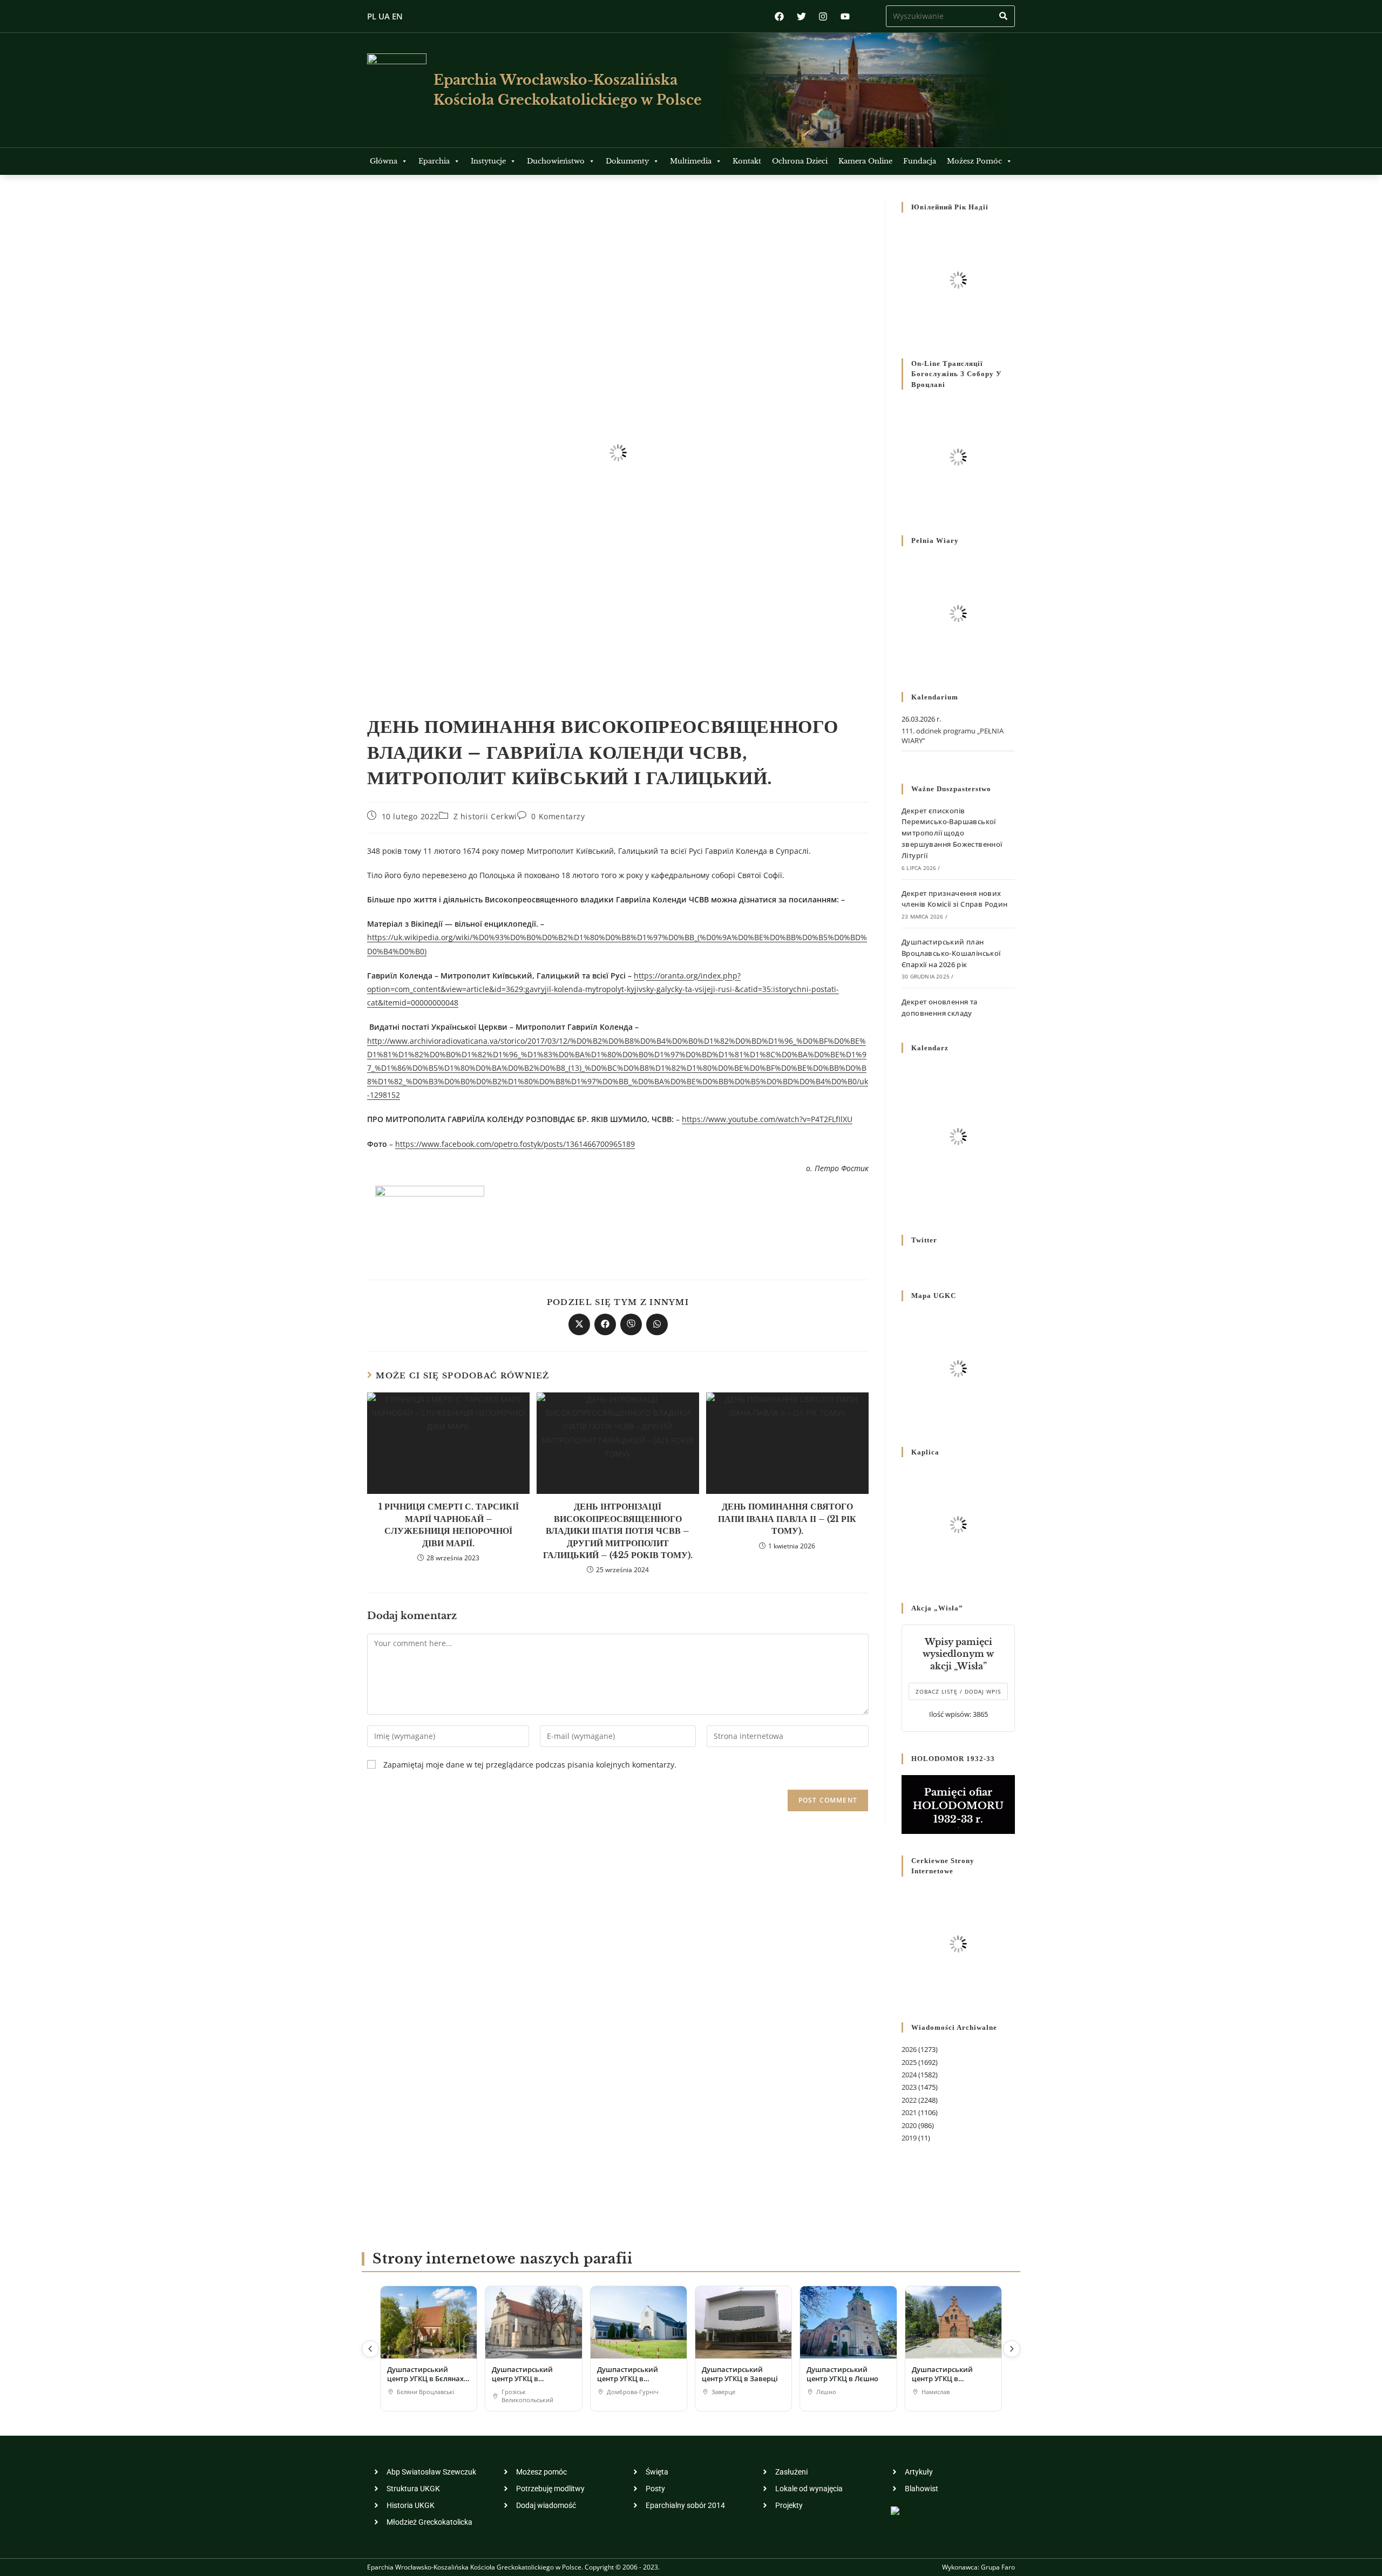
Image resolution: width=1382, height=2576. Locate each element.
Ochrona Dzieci (800, 161)
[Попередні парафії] (370, 2349)
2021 (909, 2112)
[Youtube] (845, 16)
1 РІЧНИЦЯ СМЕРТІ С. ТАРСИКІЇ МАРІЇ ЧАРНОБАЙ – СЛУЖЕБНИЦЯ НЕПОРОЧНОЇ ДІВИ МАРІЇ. (449, 1524)
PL (372, 16)
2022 (909, 2100)
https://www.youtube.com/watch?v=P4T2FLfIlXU (767, 1119)
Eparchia (434, 161)
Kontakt (747, 161)
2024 (909, 2075)
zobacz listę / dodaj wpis (958, 1691)
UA (384, 16)
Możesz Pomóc (974, 161)
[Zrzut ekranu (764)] (430, 1218)
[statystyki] (895, 2510)
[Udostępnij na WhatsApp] (657, 1324)
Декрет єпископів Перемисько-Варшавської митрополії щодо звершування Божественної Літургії (952, 833)
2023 (909, 2087)
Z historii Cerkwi (485, 816)
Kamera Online (865, 161)
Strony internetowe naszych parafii (502, 2259)
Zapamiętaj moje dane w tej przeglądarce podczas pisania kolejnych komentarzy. (530, 1765)
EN (397, 16)
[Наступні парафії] (1012, 2349)
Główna (384, 161)
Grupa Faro (998, 2567)
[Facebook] (779, 16)
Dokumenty (627, 161)
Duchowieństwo (556, 161)
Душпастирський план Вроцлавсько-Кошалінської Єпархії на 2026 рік (951, 953)
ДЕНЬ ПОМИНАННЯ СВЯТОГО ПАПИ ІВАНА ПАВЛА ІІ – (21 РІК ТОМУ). (787, 1518)
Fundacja (920, 161)
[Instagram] (823, 16)
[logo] (397, 90)
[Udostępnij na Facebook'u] (605, 1324)
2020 (909, 2125)
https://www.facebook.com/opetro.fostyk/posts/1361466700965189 (515, 1144)
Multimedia (691, 161)
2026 (909, 2049)
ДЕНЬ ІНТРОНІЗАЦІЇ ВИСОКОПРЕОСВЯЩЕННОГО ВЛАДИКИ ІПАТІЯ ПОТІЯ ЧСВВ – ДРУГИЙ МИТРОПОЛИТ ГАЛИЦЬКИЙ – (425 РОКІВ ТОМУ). (618, 1531)
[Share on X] (579, 1324)
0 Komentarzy (558, 816)
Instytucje (488, 161)
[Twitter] (801, 16)
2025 (909, 2062)
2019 (909, 2138)
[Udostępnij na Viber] (631, 1324)
